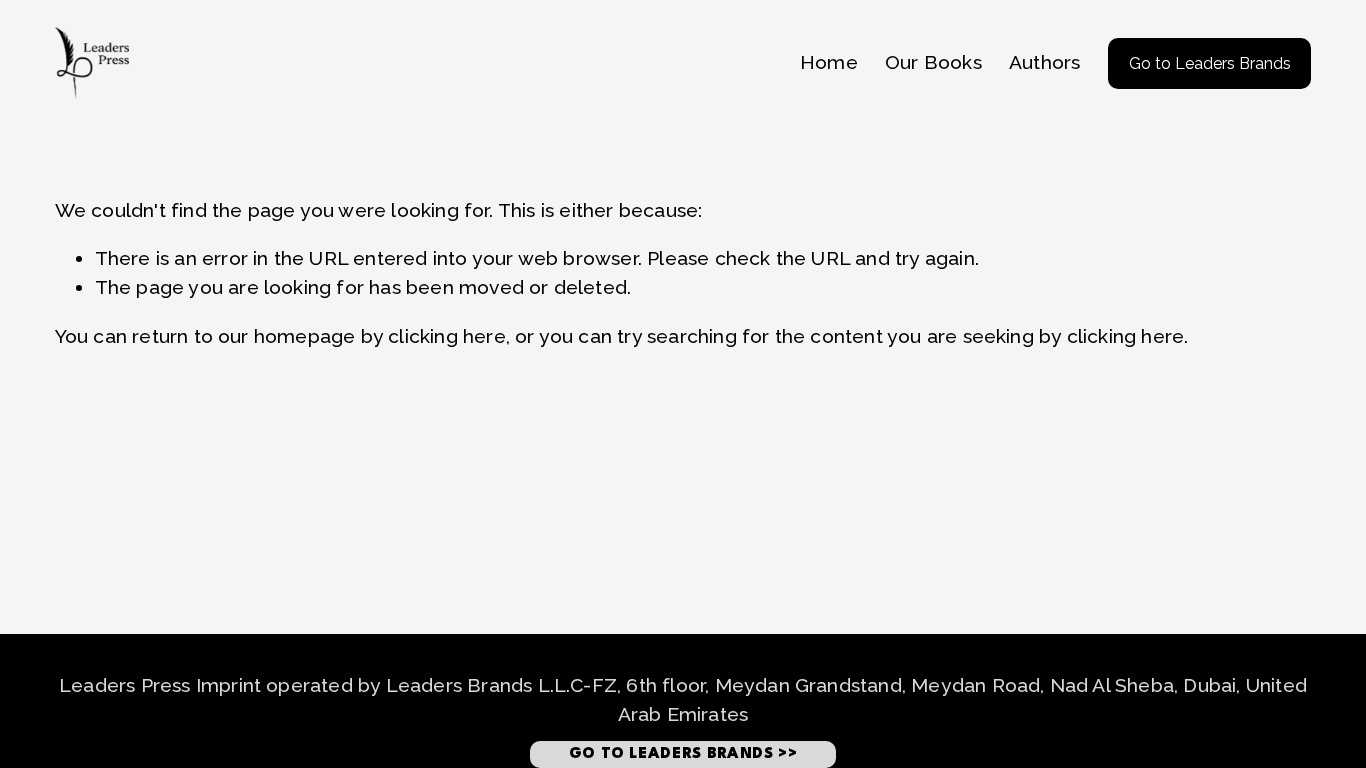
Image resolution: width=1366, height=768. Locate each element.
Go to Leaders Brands (1210, 63)
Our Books (933, 62)
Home (829, 62)
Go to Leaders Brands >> (683, 754)
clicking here (447, 336)
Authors (1044, 62)
